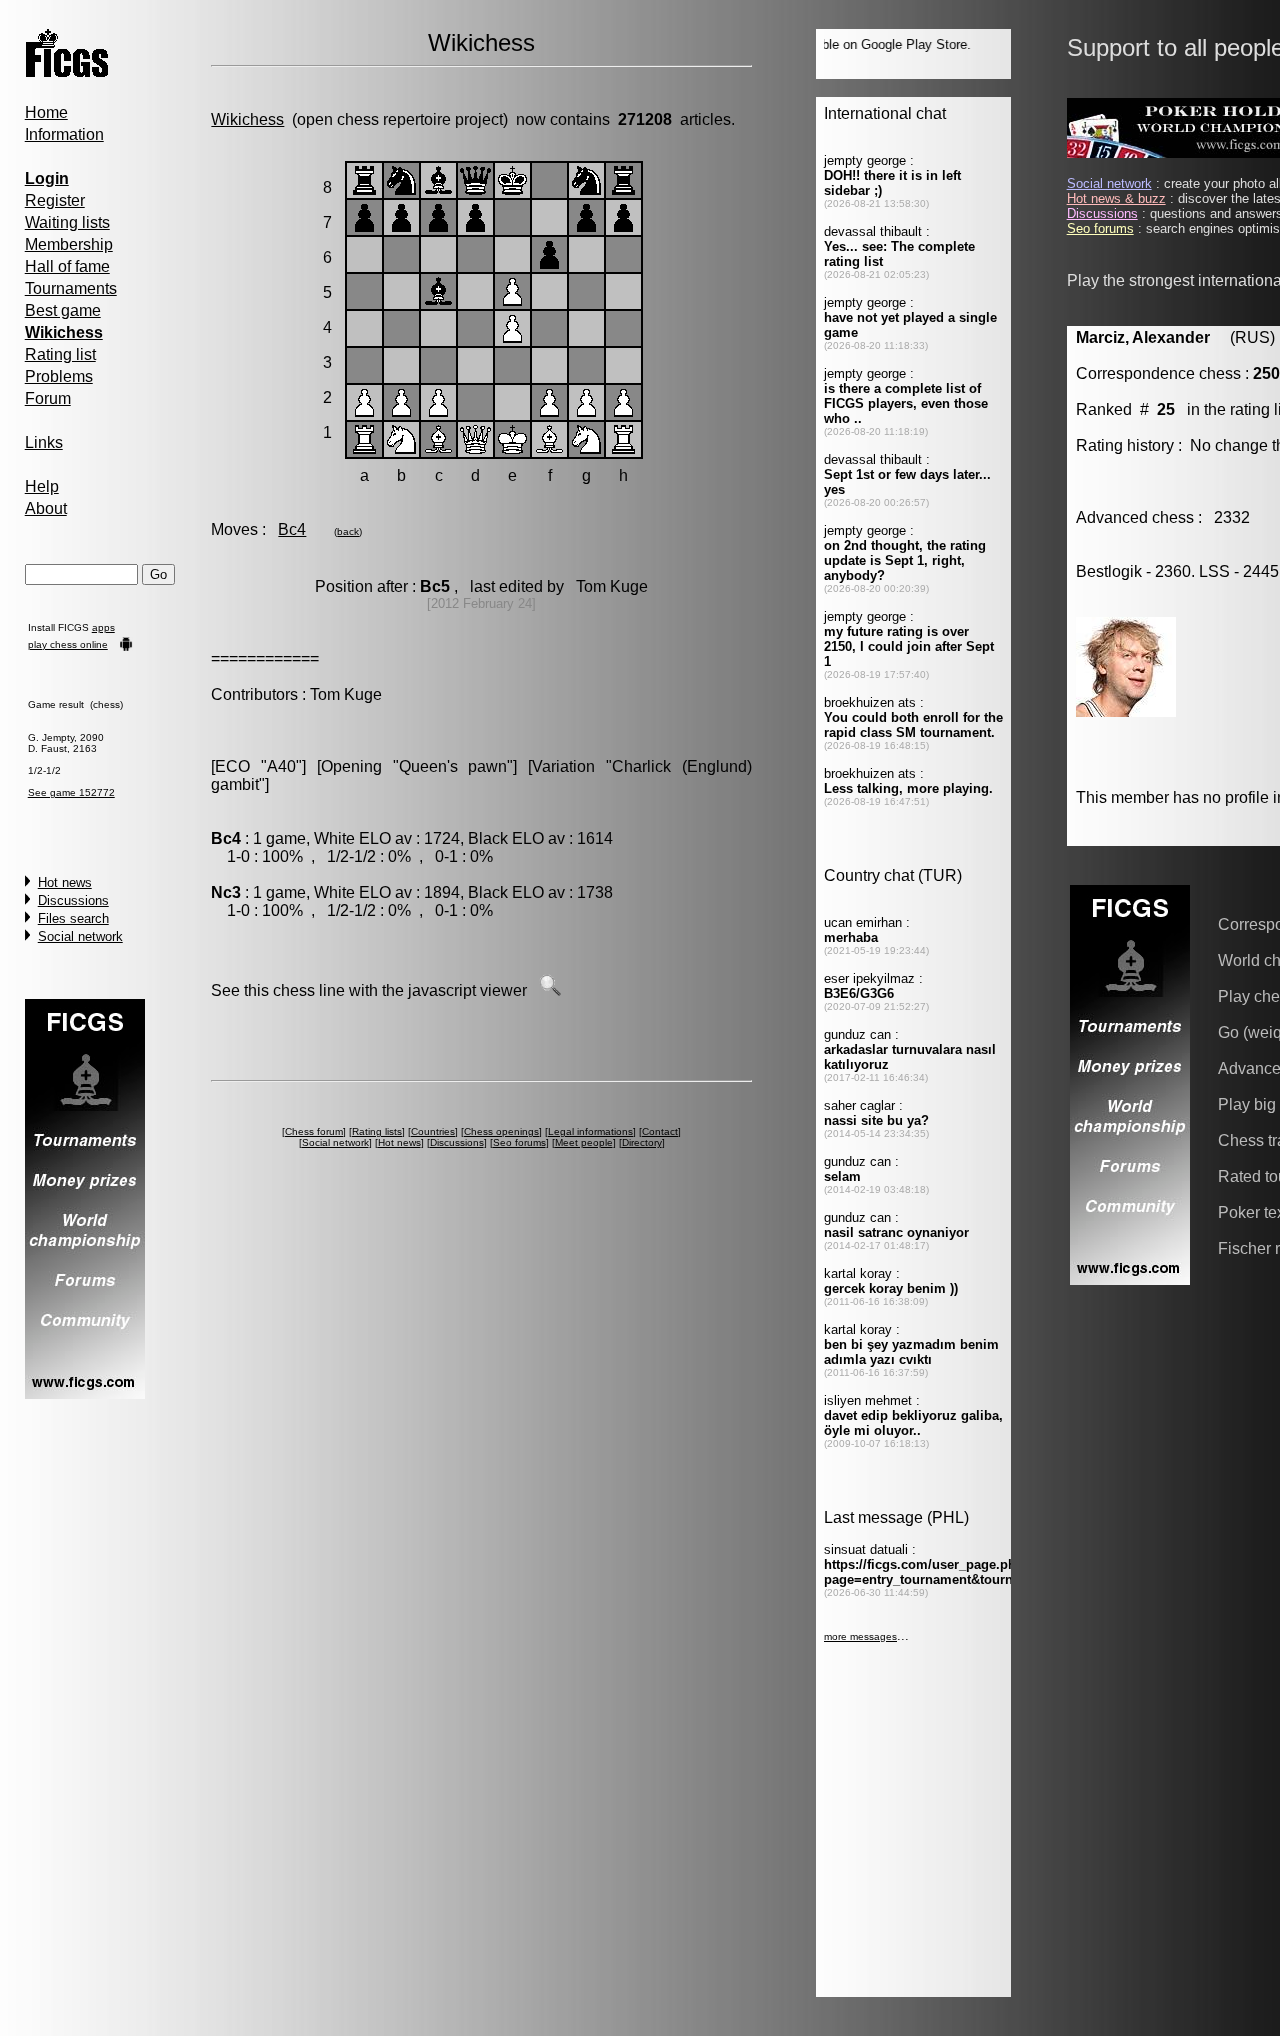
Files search (73, 918)
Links (44, 442)
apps (103, 627)
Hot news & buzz (1116, 198)
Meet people (584, 1142)
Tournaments (71, 288)
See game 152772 (71, 792)
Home (46, 112)
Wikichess (247, 119)
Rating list (60, 354)
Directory (642, 1142)
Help (42, 486)
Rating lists (377, 1131)
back (348, 531)
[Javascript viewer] (550, 990)
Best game (63, 310)
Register (55, 200)
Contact (660, 1131)
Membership (69, 244)
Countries (433, 1131)
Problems (59, 376)
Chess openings (501, 1131)
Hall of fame (67, 266)
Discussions (73, 900)
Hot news (65, 882)
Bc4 (292, 529)
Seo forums (519, 1142)
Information (64, 134)
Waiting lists (67, 222)
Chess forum (314, 1131)
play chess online (68, 644)
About (46, 508)
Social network (80, 936)
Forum (48, 398)
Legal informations (590, 1131)
